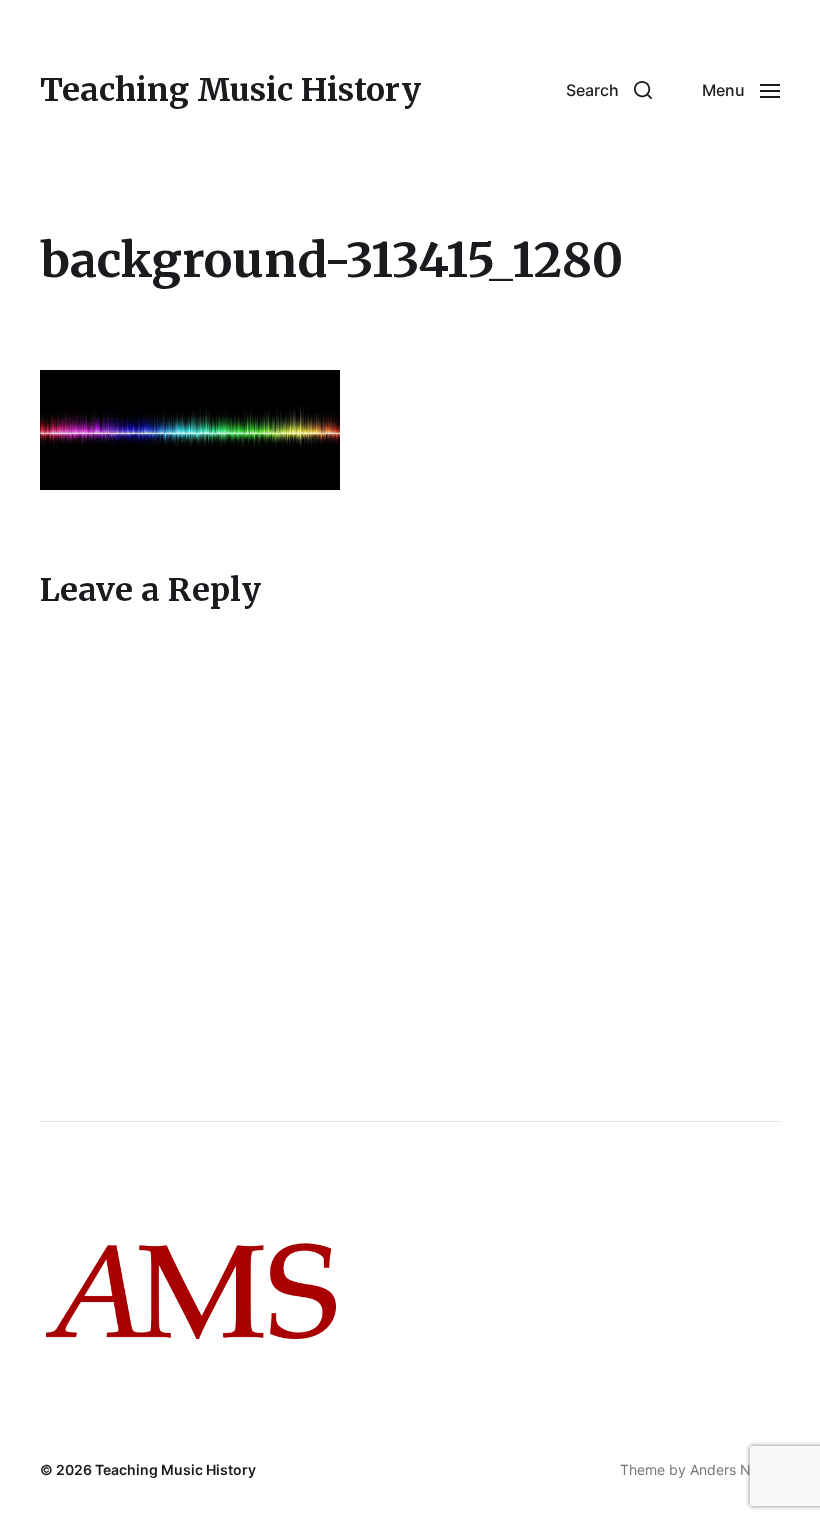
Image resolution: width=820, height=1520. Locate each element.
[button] (609, 90)
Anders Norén (735, 1469)
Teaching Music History (230, 90)
